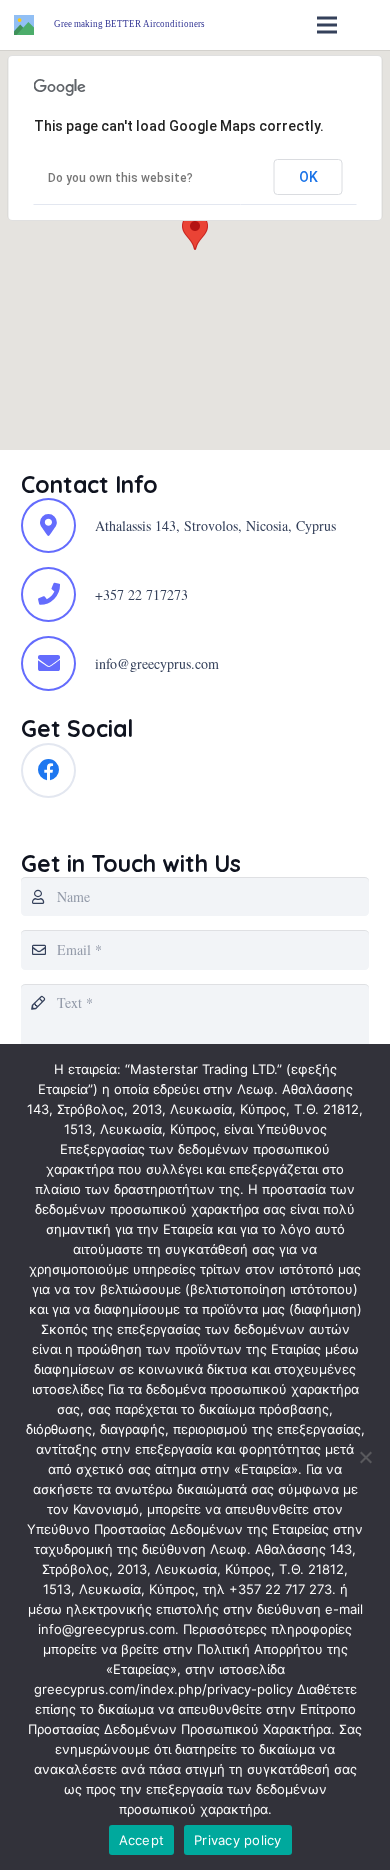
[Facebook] (48, 770)
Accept (142, 1840)
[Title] (24, 25)
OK (308, 177)
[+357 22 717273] (58, 594)
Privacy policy (238, 1840)
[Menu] (327, 25)
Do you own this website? (120, 178)
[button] (195, 231)
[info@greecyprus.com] (58, 663)
